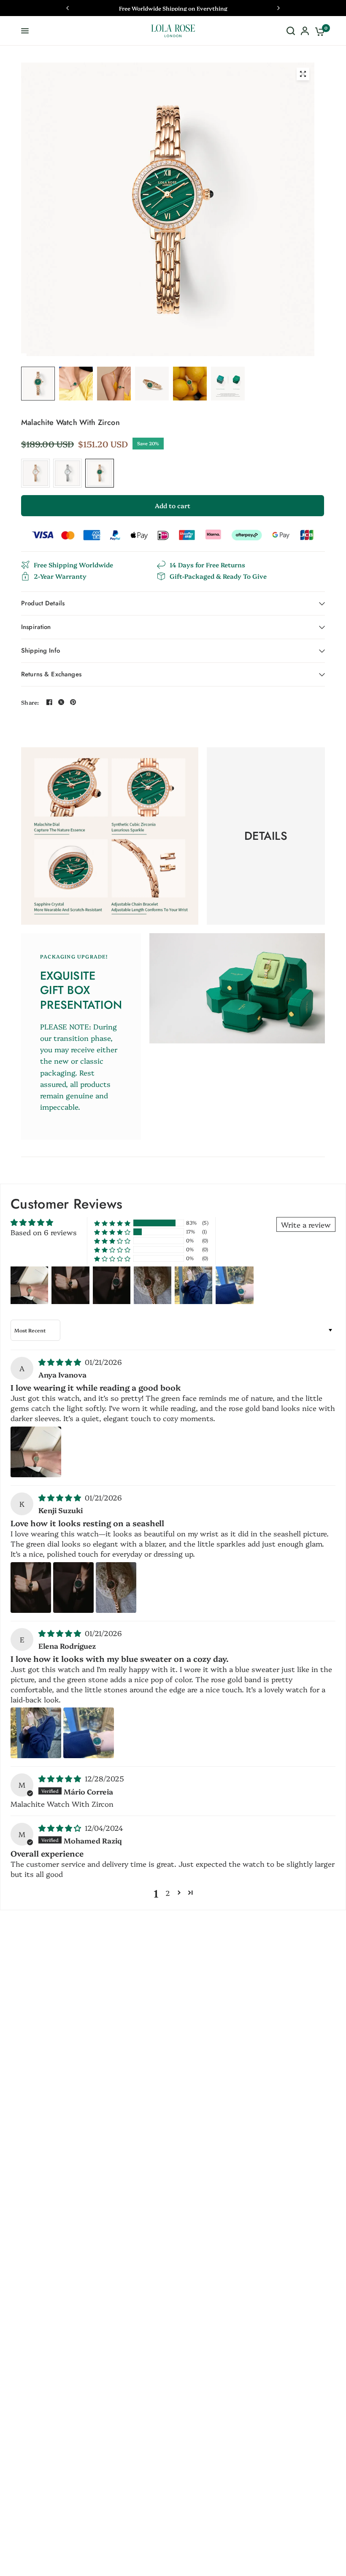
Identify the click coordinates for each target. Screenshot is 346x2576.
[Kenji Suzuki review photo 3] (116, 1588)
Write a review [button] (306, 1224)
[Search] (291, 31)
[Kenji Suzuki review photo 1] (31, 1588)
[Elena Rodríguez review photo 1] (36, 1733)
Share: (30, 702)
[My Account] (305, 31)
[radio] (35, 473)
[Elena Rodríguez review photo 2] (89, 1733)
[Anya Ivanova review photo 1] (36, 1452)
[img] (61, 1362)
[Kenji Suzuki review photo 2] (73, 1588)
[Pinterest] (73, 702)
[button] (112, 1223)
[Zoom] (303, 74)
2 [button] (168, 1893)
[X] (61, 702)
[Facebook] (49, 702)
